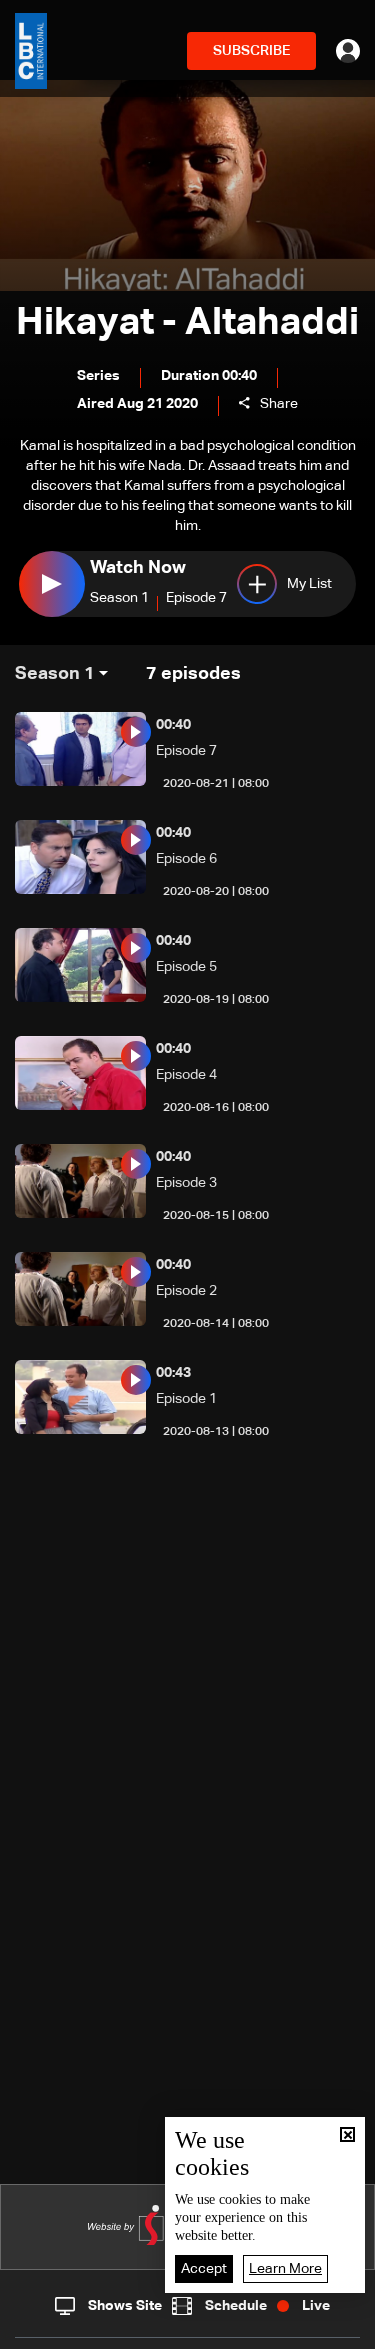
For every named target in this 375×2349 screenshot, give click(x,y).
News (130, 2329)
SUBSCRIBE (251, 51)
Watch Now (138, 568)
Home (45, 2328)
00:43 (173, 1373)
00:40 (173, 725)
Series (98, 376)
